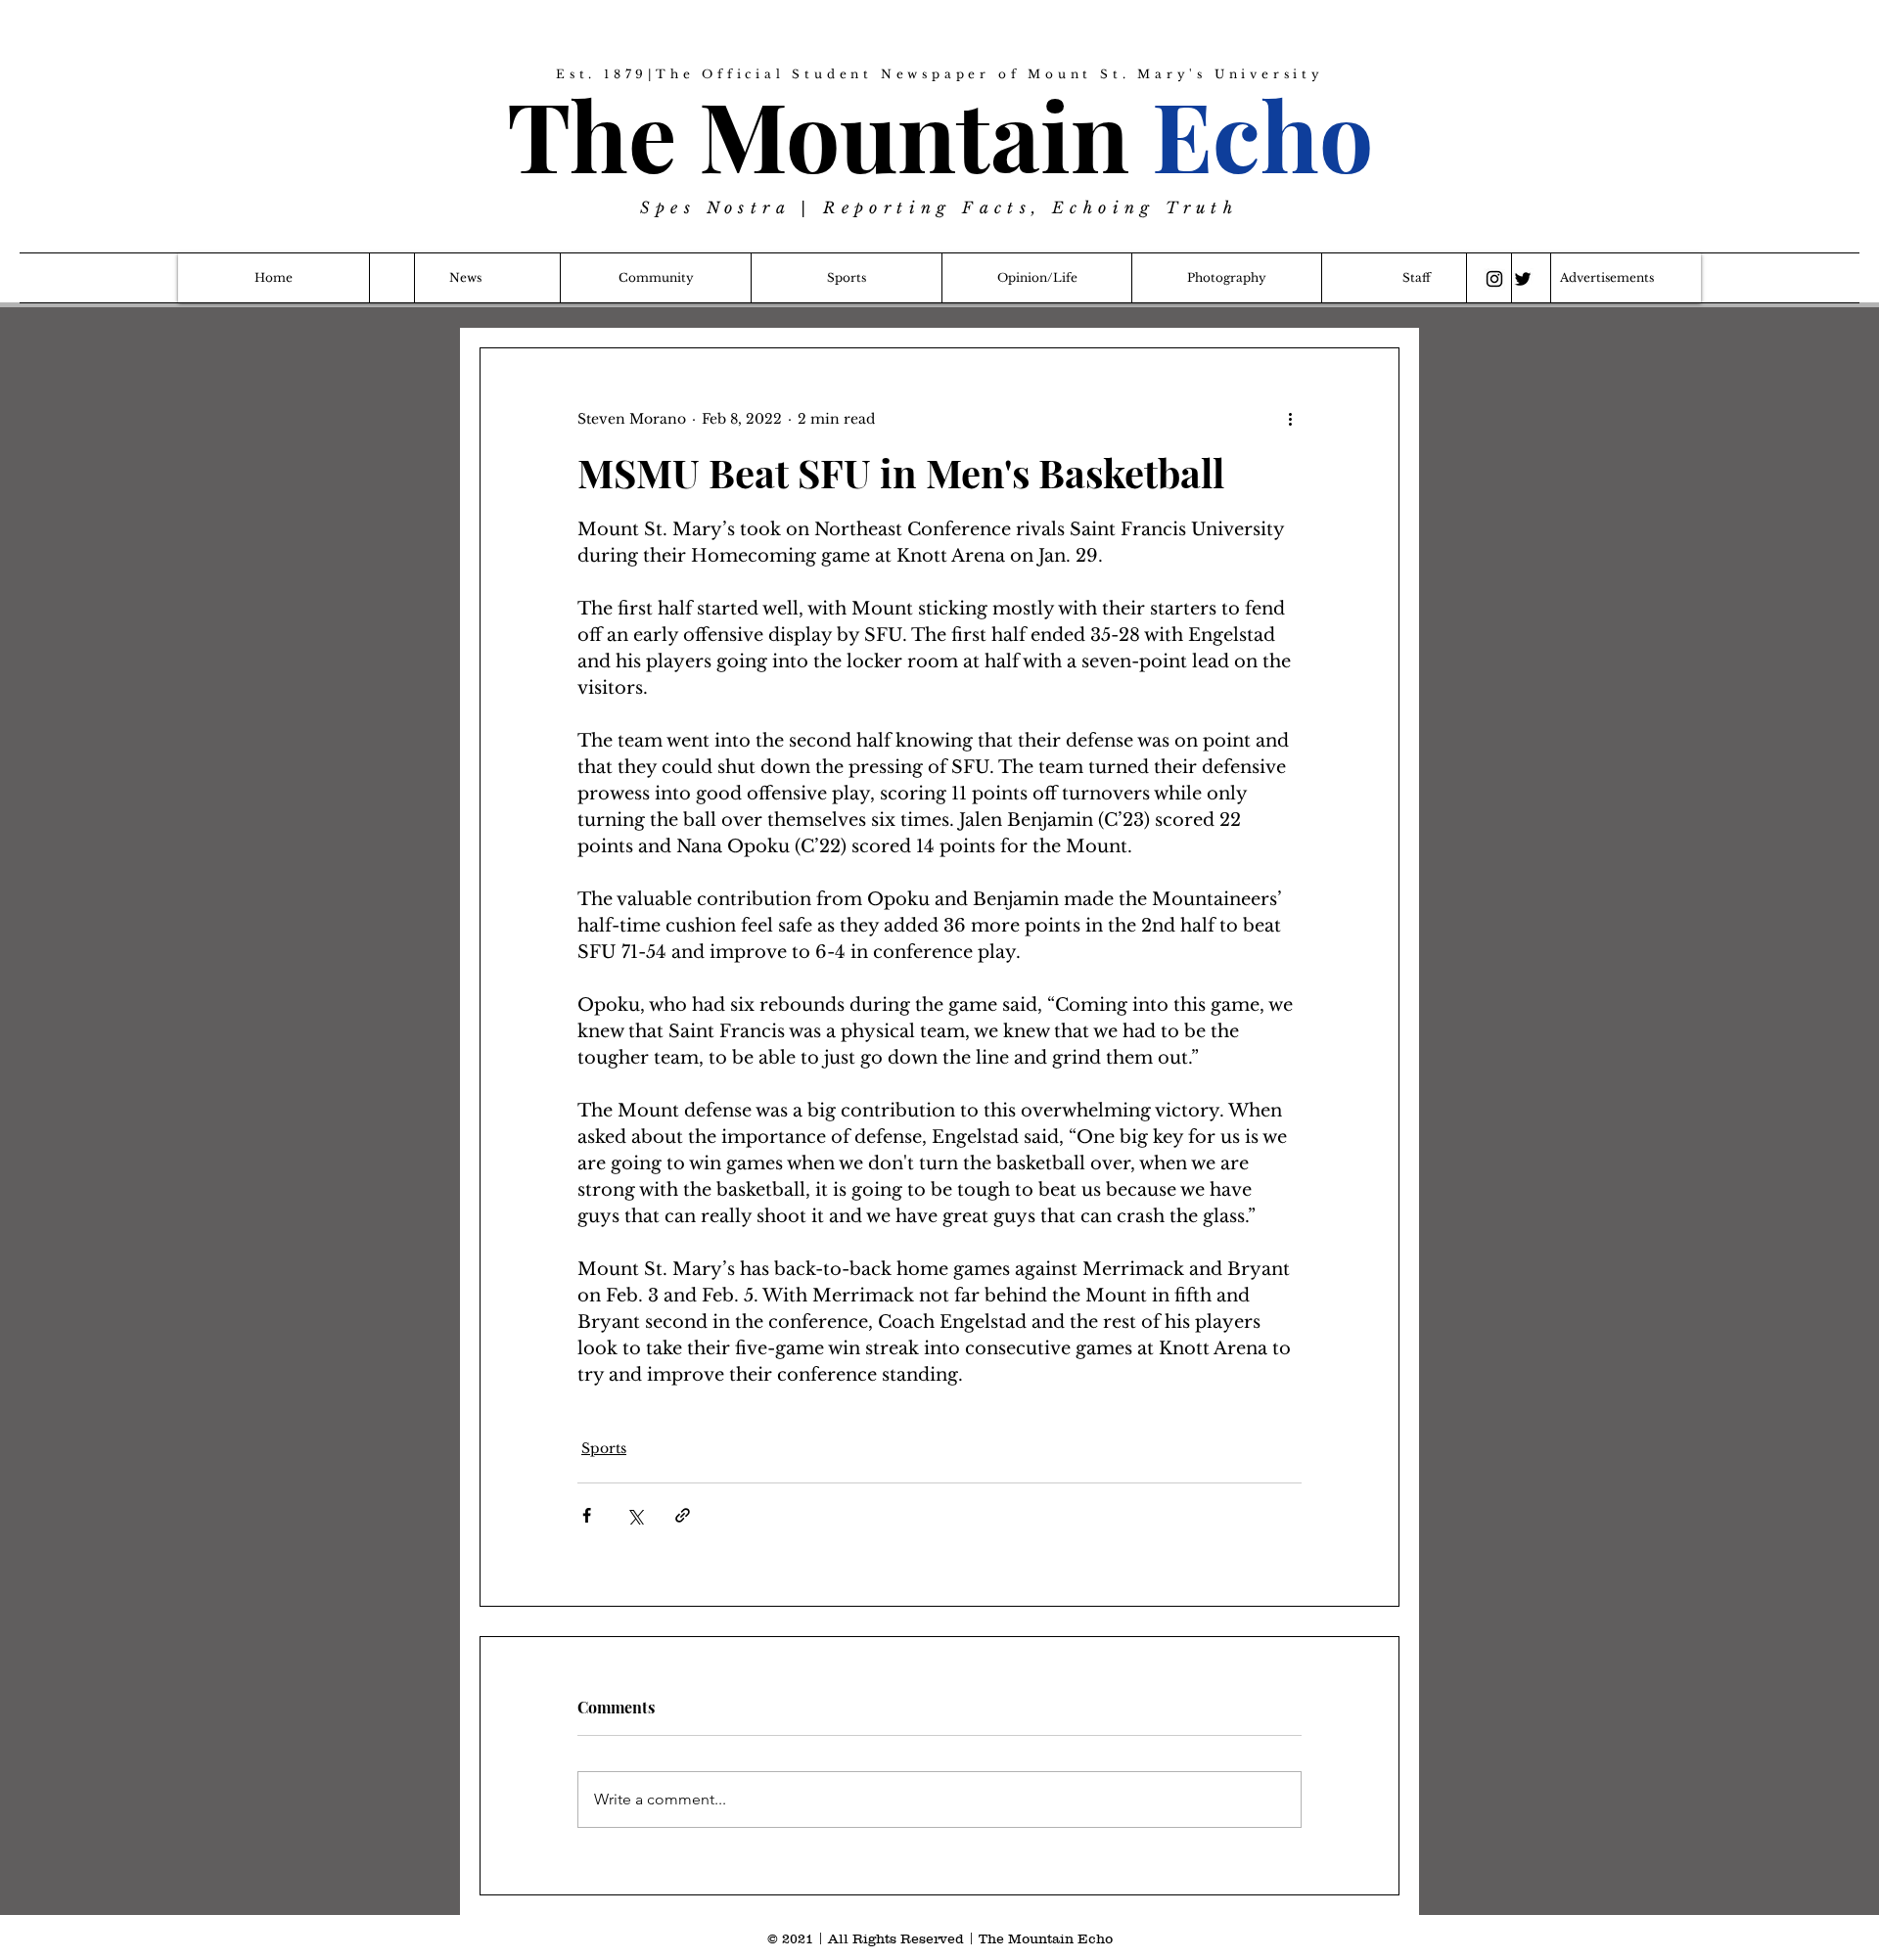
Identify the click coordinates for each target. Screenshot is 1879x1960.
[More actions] (1290, 419)
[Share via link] (683, 1515)
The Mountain (940, 134)
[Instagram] (1494, 279)
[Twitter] (1523, 279)
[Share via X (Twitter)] (635, 1515)
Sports (604, 1448)
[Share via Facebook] (587, 1515)
